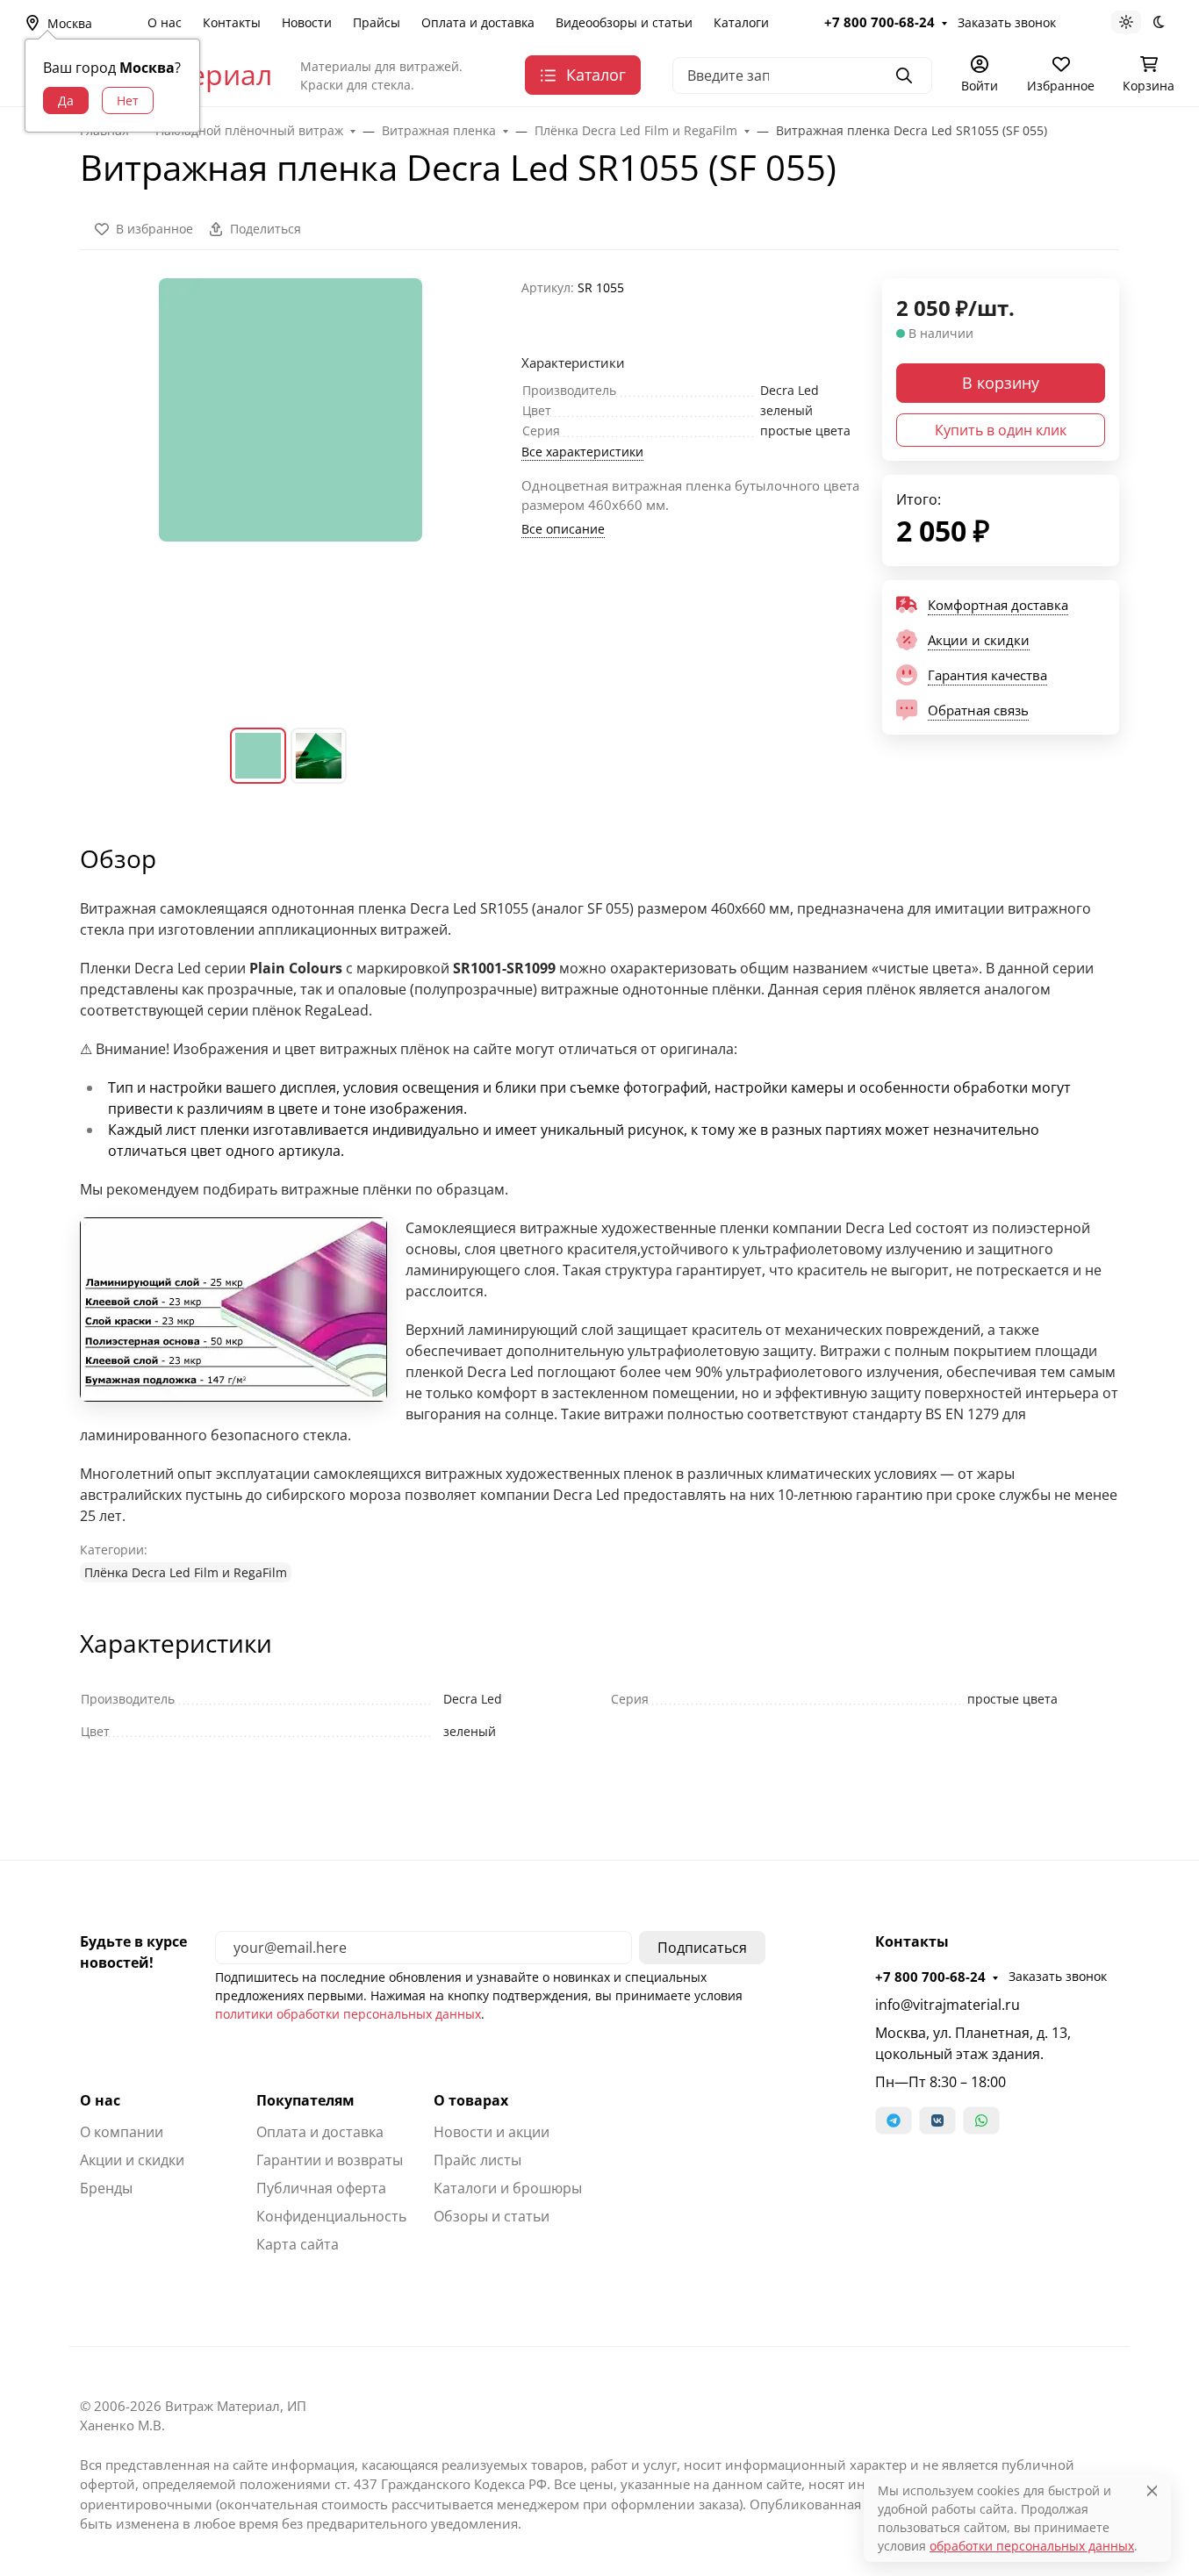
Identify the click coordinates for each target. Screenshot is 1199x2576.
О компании (122, 2132)
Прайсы (377, 22)
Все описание (563, 529)
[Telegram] (894, 2120)
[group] (290, 488)
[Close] (1152, 2490)
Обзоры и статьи (492, 2216)
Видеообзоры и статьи (624, 22)
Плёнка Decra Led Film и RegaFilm (186, 1572)
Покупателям (305, 2100)
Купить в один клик (1001, 430)
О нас (165, 22)
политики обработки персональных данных (348, 2014)
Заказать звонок (1007, 22)
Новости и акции (492, 2132)
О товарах (471, 2100)
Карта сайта (298, 2244)
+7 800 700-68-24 (880, 22)
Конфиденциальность (331, 2216)
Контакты (232, 22)
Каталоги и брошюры (508, 2188)
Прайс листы (477, 2160)
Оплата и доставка (478, 22)
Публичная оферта (321, 2188)
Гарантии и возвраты (330, 2160)
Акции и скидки (132, 2160)
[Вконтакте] (937, 2120)
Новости (307, 22)
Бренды (106, 2188)
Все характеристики (582, 452)
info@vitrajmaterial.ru (948, 2005)
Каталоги (741, 22)
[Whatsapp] (981, 2120)
